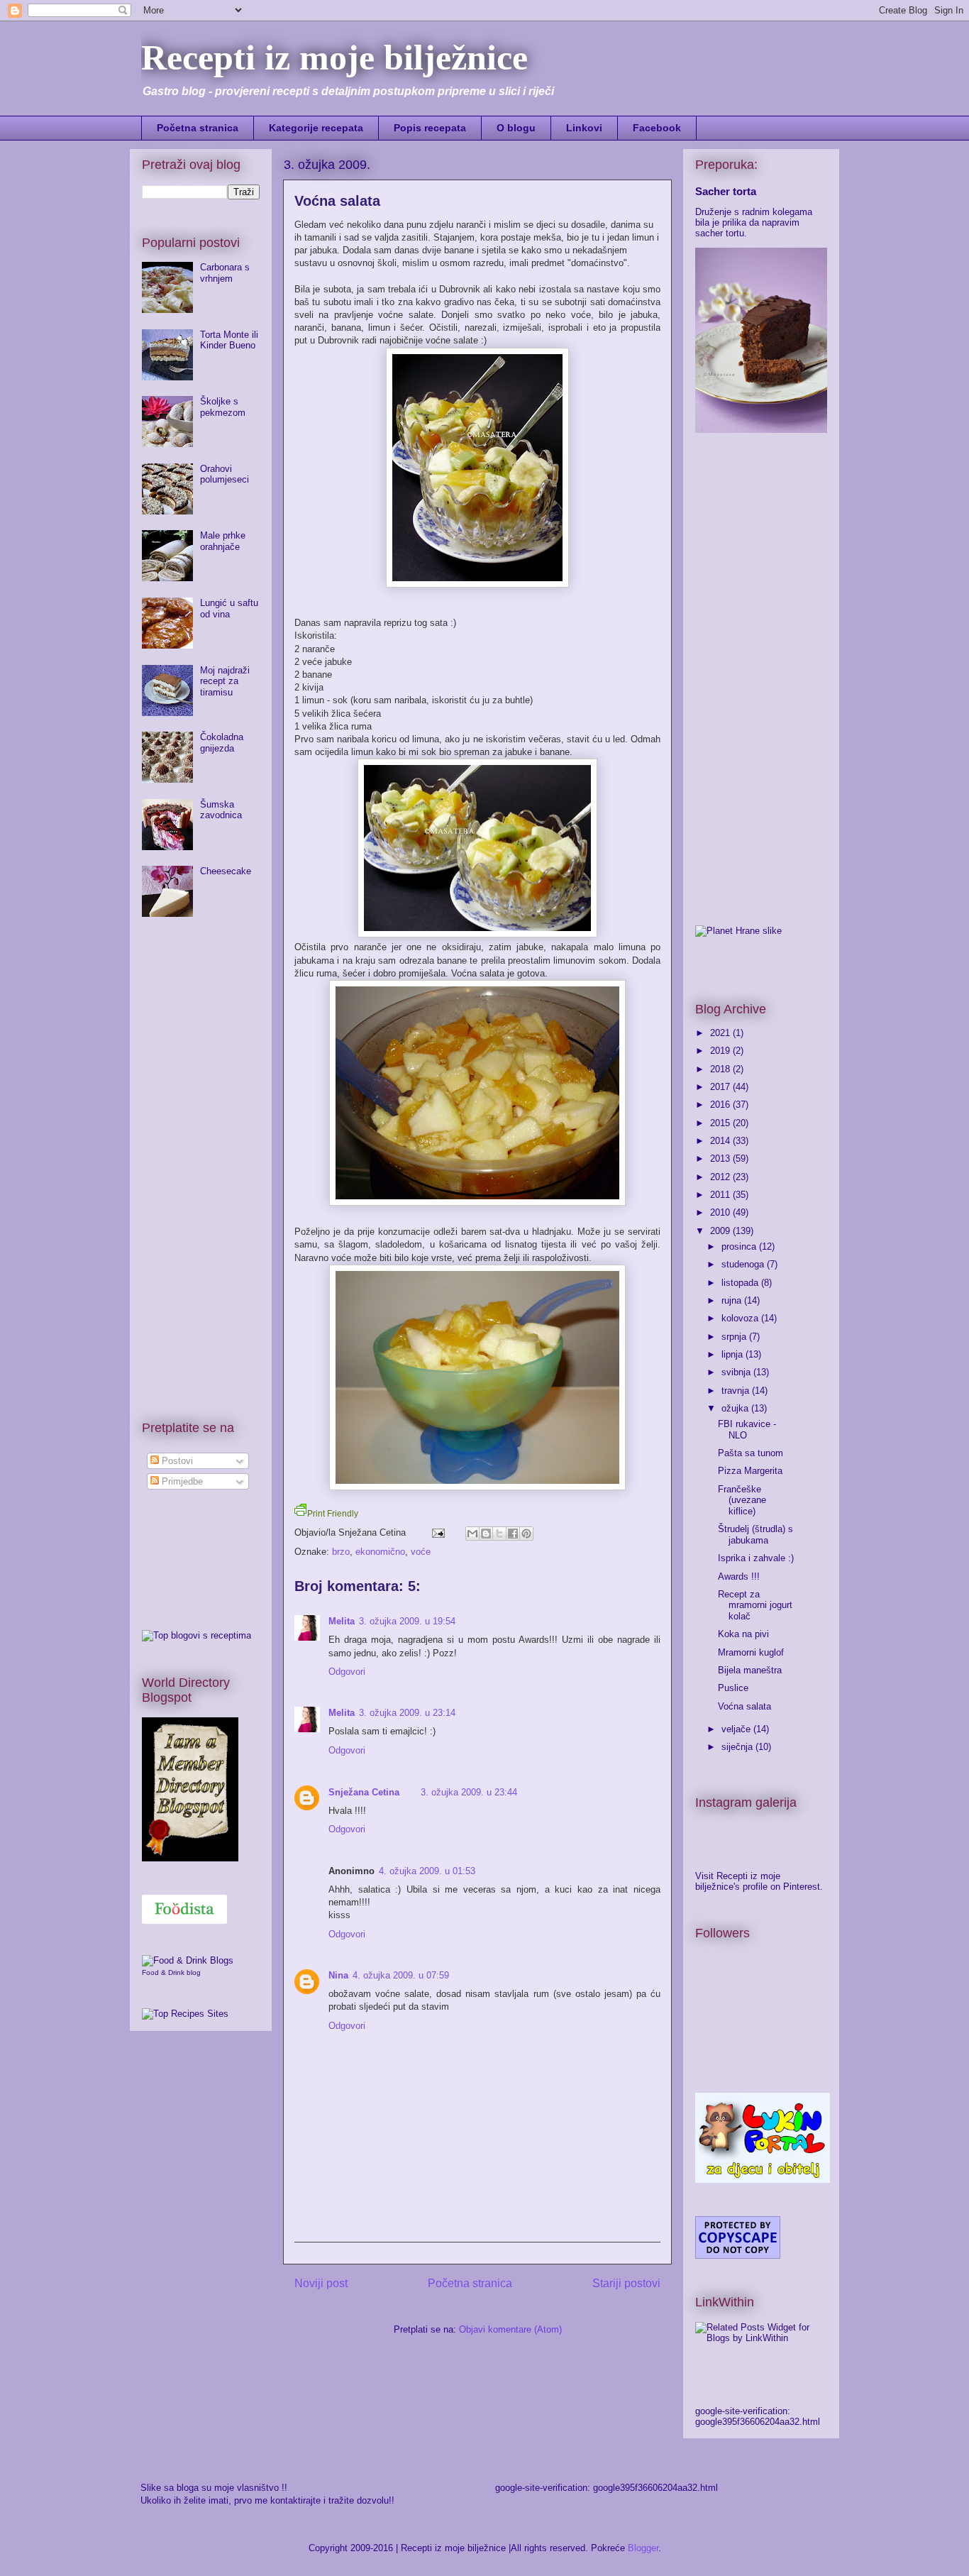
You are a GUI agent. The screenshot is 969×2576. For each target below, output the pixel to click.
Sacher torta (726, 191)
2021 (721, 1033)
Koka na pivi (743, 1634)
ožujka (736, 1408)
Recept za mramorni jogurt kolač (755, 1605)
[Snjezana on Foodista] (184, 1909)
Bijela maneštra (750, 1670)
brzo (341, 1552)
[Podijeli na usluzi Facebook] (513, 1534)
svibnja (737, 1372)
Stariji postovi (626, 2283)
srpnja (735, 1337)
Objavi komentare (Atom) (510, 2329)
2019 (721, 1051)
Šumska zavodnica (221, 810)
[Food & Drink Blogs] (188, 1960)
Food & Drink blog (171, 1972)
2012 (721, 1177)
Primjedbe (181, 1481)
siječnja (738, 1747)
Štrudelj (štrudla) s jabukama (755, 1535)
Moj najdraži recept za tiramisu (225, 681)
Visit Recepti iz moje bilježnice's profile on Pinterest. (759, 1881)
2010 (721, 1212)
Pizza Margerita (750, 1471)
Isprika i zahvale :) (756, 1558)
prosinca (740, 1246)
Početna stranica (198, 128)
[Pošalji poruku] (437, 1532)
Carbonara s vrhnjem (225, 273)
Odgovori (347, 1672)
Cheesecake (226, 871)
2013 (721, 1158)
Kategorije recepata (316, 128)
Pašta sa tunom (751, 1453)
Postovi (176, 1461)
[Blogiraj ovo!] (486, 1534)
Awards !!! (739, 1576)
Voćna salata (744, 1706)
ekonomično (380, 1552)
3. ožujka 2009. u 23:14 (407, 1713)
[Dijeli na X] (499, 1534)
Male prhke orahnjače (223, 541)
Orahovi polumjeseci (225, 474)
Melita (342, 1621)
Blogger (643, 2548)
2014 (721, 1141)
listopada (741, 1283)
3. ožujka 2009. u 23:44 (469, 1792)
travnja (737, 1391)
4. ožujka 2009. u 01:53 (427, 1871)
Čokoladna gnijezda (222, 743)
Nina (338, 1975)
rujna (733, 1300)
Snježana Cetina (364, 1792)
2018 (721, 1069)
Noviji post (321, 2283)
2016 (721, 1105)
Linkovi (584, 128)
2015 (721, 1123)
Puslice (733, 1688)
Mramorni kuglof (751, 1652)
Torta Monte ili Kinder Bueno (229, 340)
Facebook (657, 128)
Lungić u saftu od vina (229, 609)
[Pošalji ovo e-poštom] (472, 1534)
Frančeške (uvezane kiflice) (742, 1500)
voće (421, 1552)
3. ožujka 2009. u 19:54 (407, 1621)
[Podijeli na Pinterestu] (526, 1534)
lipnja (733, 1354)
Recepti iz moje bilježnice (334, 57)
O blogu (516, 128)
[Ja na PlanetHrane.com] (738, 931)
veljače (737, 1729)
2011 (721, 1195)
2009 (721, 1231)
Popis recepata (430, 128)
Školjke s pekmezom (223, 407)
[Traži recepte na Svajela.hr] (196, 1635)
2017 (721, 1087)
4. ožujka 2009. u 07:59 (401, 1975)
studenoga (744, 1264)
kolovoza (741, 1318)
